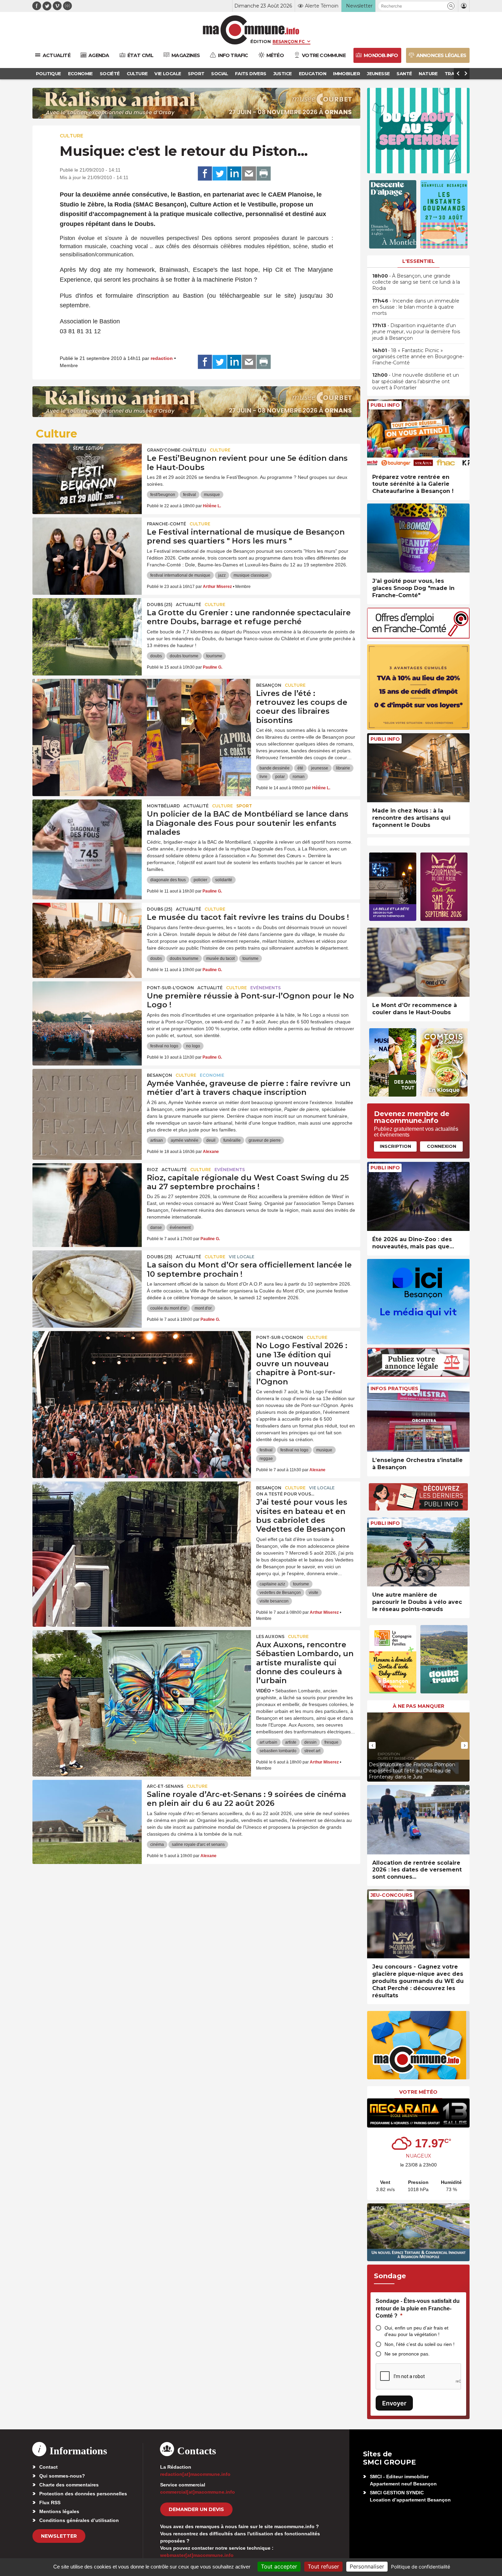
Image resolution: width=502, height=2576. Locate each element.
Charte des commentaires (69, 2485)
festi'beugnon (163, 495)
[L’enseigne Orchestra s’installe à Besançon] (418, 1417)
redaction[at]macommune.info (195, 2474)
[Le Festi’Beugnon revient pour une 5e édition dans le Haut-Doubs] (87, 474)
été (300, 768)
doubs (156, 656)
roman (299, 777)
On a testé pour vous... (285, 1494)
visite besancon (274, 1601)
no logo (193, 1046)
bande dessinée (275, 768)
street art (312, 1751)
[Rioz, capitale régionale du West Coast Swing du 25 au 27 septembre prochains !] (87, 1194)
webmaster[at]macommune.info (197, 2555)
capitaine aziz (272, 1584)
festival (190, 495)
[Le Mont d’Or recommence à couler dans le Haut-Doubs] (418, 962)
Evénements (266, 988)
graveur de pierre (265, 1140)
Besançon (269, 685)
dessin (310, 1742)
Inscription (395, 1146)
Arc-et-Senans (165, 1786)
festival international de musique (180, 575)
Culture (72, 136)
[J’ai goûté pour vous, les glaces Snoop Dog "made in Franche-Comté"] (418, 538)
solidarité (224, 880)
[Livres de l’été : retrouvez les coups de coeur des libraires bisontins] (142, 710)
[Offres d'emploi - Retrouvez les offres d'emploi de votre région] (418, 637)
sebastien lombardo (278, 1751)
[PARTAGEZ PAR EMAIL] (249, 174)
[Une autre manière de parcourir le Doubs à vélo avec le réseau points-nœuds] (418, 1552)
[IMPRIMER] (264, 174)
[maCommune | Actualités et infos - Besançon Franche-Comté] (251, 30)
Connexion (442, 1146)
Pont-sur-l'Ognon (170, 988)
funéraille (232, 1140)
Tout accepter (279, 2566)
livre (263, 777)
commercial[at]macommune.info (198, 2492)
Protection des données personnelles (83, 2494)
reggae (266, 1459)
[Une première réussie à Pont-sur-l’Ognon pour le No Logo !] (87, 1012)
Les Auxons (270, 1636)
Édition (261, 41)
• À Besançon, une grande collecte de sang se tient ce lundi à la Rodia (416, 282)
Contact (48, 2467)
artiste (291, 1742)
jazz (222, 575)
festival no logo (164, 1046)
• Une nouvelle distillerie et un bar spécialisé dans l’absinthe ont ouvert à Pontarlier (416, 381)
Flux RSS (50, 2503)
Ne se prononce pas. (407, 2354)
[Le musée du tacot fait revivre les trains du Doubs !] (87, 934)
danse (156, 1227)
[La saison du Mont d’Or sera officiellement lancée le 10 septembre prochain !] (87, 1281)
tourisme (214, 656)
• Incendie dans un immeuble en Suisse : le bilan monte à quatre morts (416, 307)
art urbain (268, 1742)
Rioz (152, 1170)
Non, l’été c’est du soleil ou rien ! (420, 2344)
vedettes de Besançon (280, 1593)
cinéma (157, 1844)
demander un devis (196, 2509)
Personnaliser (367, 2566)
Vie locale (242, 1257)
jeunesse (320, 768)
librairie (343, 768)
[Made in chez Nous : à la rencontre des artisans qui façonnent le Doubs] (418, 768)
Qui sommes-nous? (62, 2476)
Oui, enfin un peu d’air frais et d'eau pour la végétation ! (416, 2331)
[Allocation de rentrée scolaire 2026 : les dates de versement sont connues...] (418, 1820)
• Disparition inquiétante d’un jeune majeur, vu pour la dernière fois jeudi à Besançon (416, 332)
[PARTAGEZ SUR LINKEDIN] (234, 174)
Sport (244, 806)
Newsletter (59, 2536)
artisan (157, 1140)
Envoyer (394, 2403)
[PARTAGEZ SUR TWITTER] (220, 174)
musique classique (251, 575)
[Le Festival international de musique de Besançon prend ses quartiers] (87, 548)
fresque (331, 1742)
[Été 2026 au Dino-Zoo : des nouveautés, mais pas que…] (418, 1197)
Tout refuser (323, 2566)
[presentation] (372, 1745)
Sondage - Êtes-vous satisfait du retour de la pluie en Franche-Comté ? (418, 2308)
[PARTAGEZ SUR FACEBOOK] (205, 174)
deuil (211, 1140)
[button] (451, 6)
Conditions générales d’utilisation (79, 2520)
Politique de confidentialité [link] (421, 2567)
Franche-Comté (166, 524)
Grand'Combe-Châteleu (177, 450)
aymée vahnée (185, 1140)
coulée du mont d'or (169, 1308)
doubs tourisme (184, 656)
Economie (212, 1075)
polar (280, 777)
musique (212, 495)
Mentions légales (59, 2511)
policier (200, 880)
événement (180, 1227)
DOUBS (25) (160, 605)
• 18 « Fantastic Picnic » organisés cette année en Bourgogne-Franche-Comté (418, 357)
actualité (189, 605)
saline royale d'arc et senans (198, 1844)
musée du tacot (220, 958)
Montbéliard (163, 806)
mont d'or (203, 1308)
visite (313, 1593)
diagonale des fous (168, 880)
